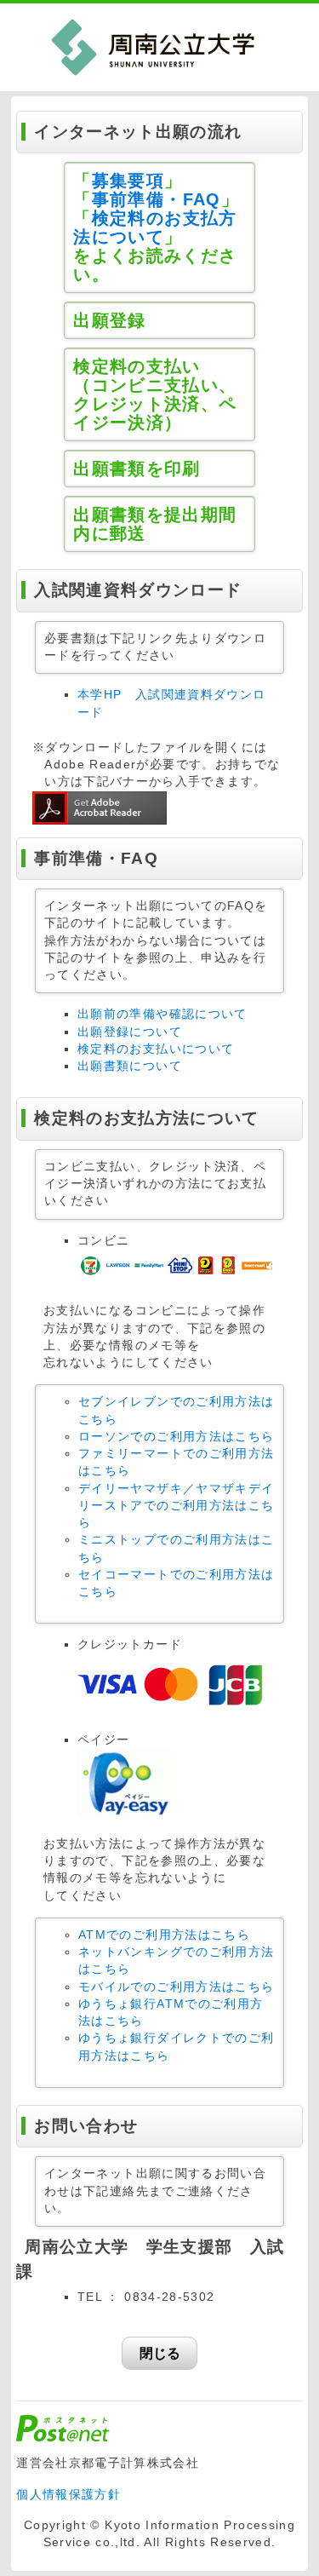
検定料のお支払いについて (156, 1049)
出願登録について (130, 1032)
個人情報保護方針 (68, 2495)
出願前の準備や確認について (162, 1014)
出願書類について (130, 1066)
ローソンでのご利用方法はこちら (176, 1437)
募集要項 (128, 181)
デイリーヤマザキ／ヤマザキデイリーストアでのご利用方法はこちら (176, 1506)
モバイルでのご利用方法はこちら (176, 1987)
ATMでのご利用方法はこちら (164, 1935)
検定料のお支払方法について (155, 227)
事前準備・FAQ (157, 199)
